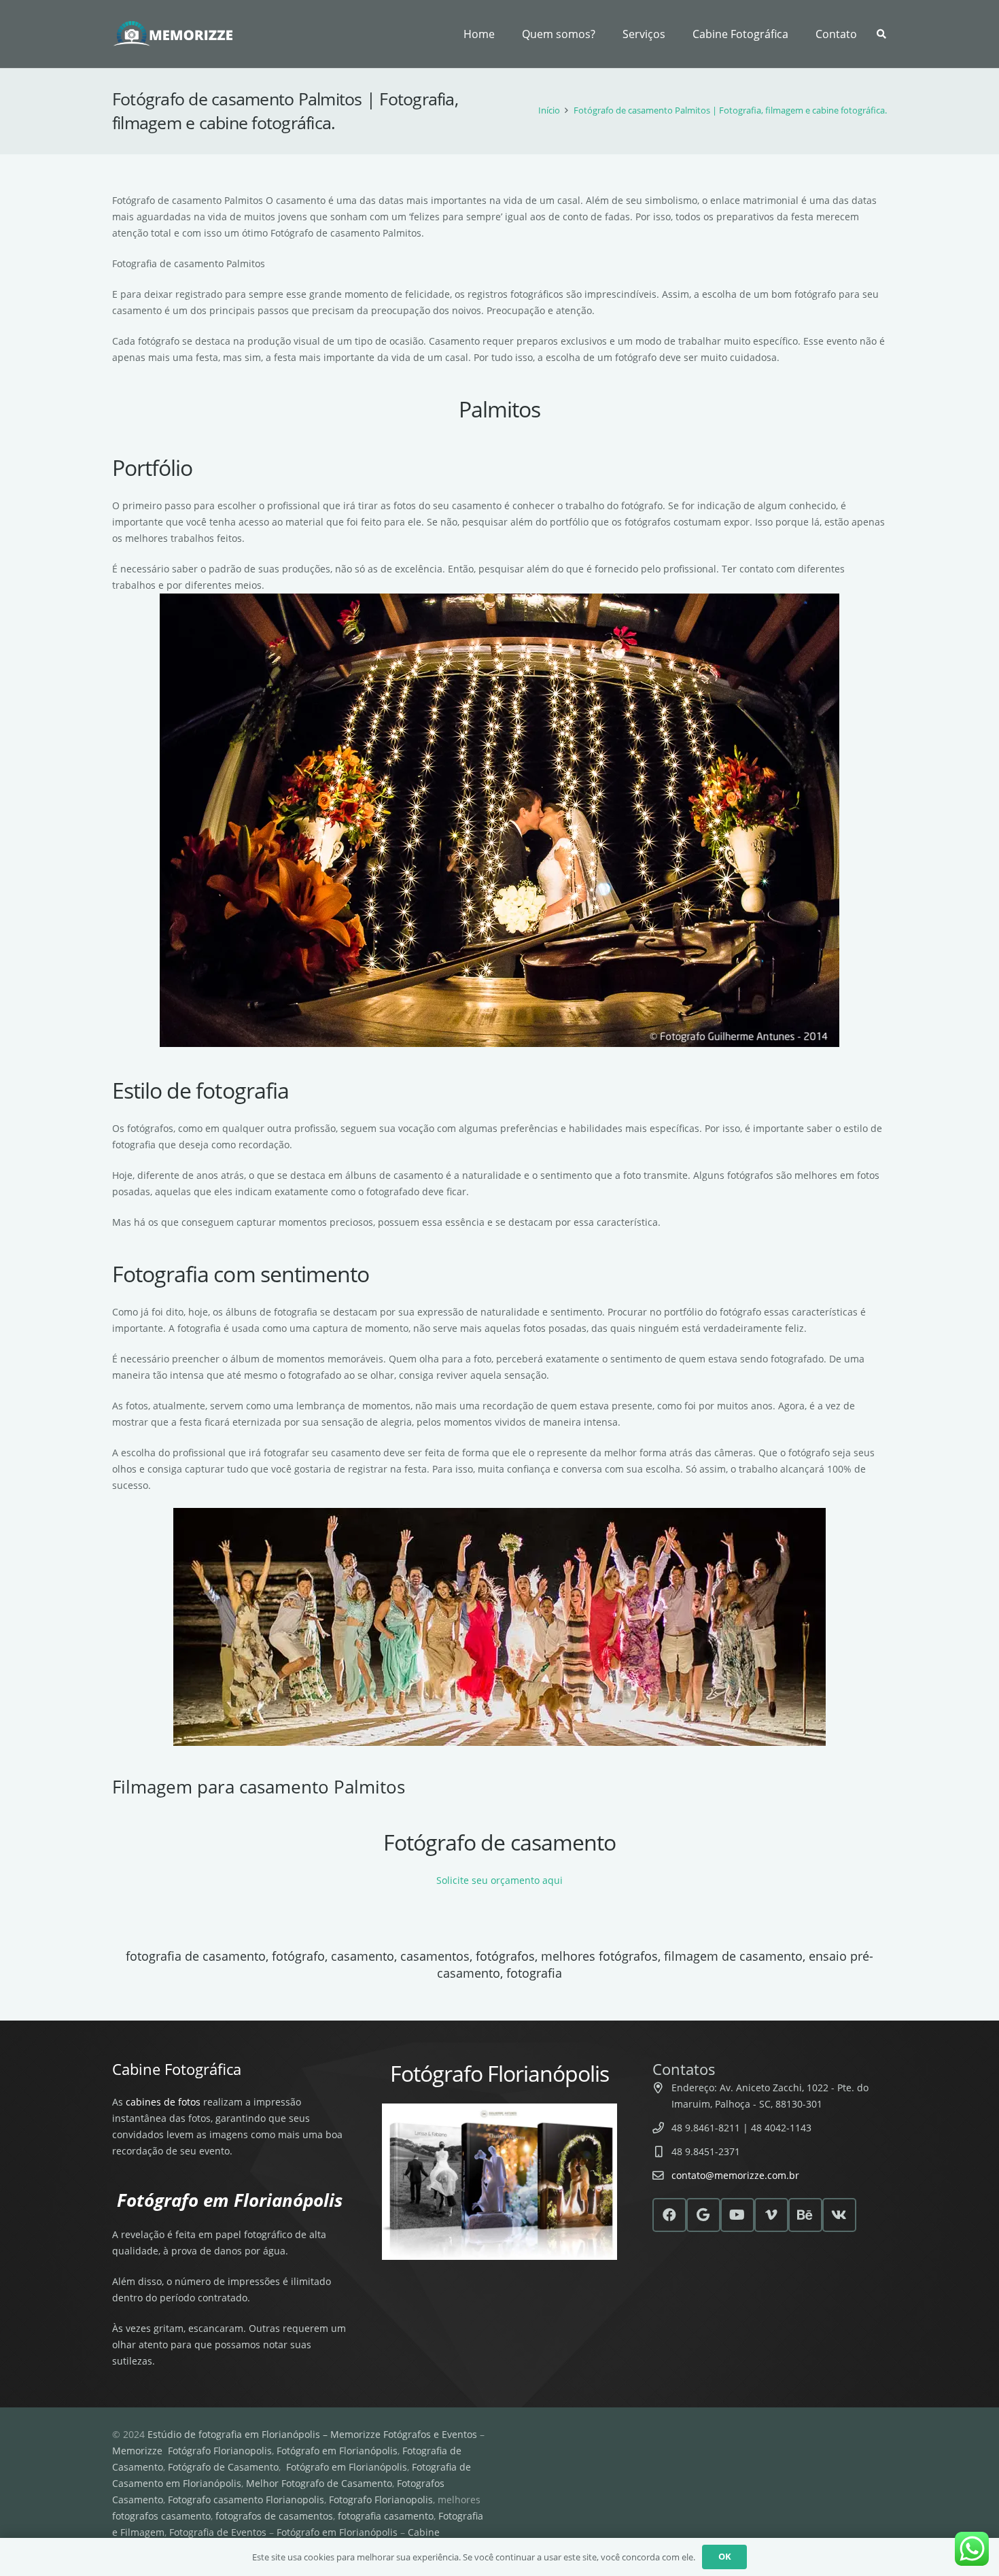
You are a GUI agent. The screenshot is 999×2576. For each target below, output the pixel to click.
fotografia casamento (386, 2516)
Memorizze (137, 2451)
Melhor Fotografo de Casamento (319, 2483)
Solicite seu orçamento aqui (500, 1880)
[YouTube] (737, 2215)
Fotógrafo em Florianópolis (337, 2451)
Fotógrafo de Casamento (223, 2467)
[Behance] (805, 2215)
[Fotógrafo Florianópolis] (174, 34)
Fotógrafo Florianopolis (220, 2451)
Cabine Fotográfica (177, 2069)
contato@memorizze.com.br (735, 2175)
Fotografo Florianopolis (381, 2500)
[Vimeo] (771, 2215)
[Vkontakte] (839, 2215)
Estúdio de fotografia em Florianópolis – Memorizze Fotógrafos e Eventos (312, 2434)
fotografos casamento (161, 2516)
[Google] (703, 2215)
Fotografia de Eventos (218, 2532)
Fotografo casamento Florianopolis (246, 2500)
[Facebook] (669, 2215)
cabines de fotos (163, 2102)
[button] (672, 34)
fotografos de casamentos (274, 2516)
